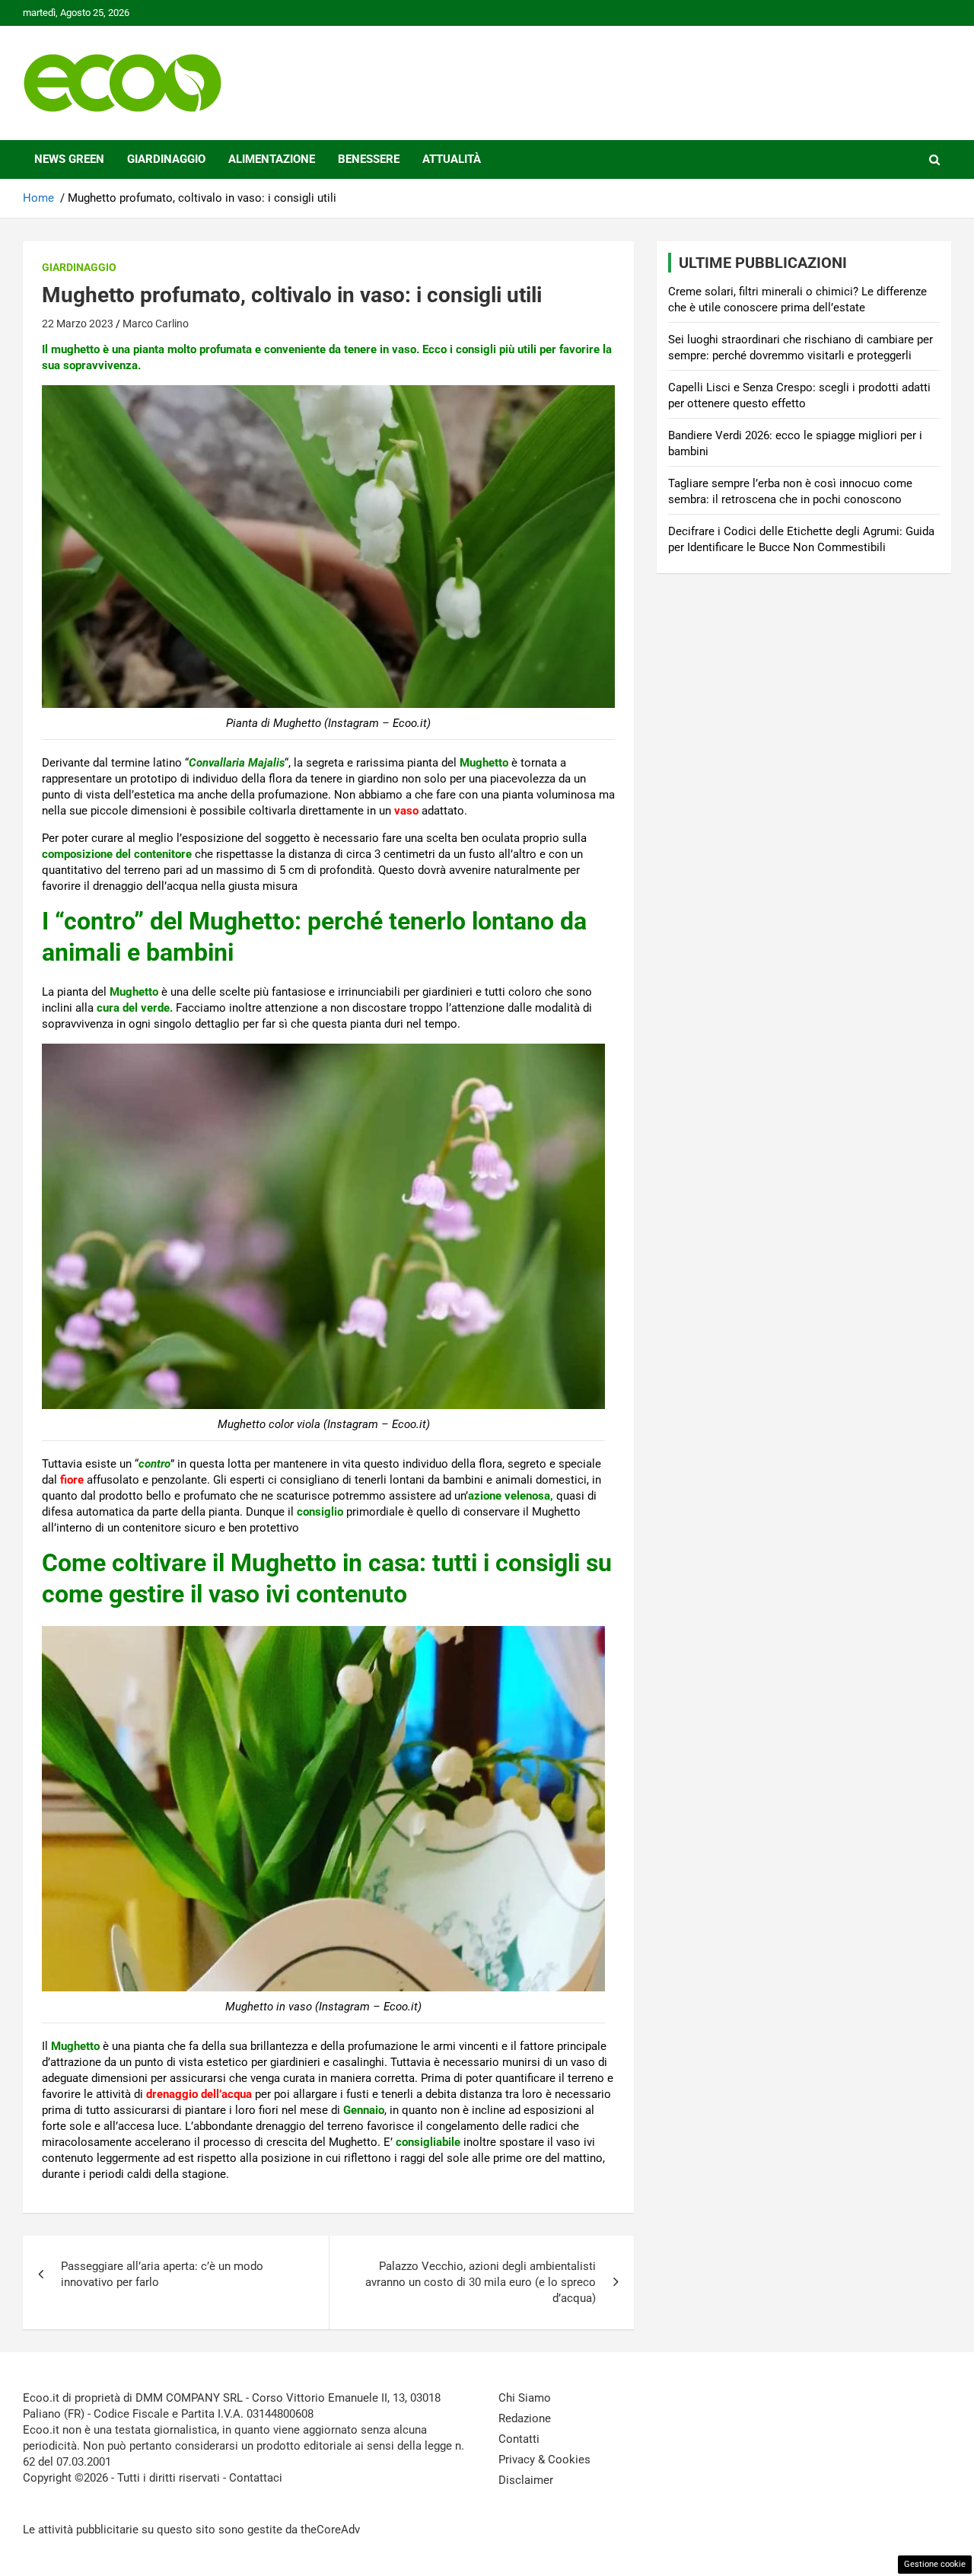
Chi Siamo (525, 2398)
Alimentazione (272, 159)
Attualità (452, 159)
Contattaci (256, 2478)
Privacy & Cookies (544, 2460)
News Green (69, 159)
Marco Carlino (156, 324)
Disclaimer (526, 2480)
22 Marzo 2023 (78, 324)
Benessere (369, 159)
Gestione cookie (935, 2564)
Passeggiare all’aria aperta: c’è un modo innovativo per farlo (162, 2274)
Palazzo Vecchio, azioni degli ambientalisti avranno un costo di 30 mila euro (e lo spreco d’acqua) (481, 2282)
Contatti (519, 2439)
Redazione (525, 2418)
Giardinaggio (166, 159)
